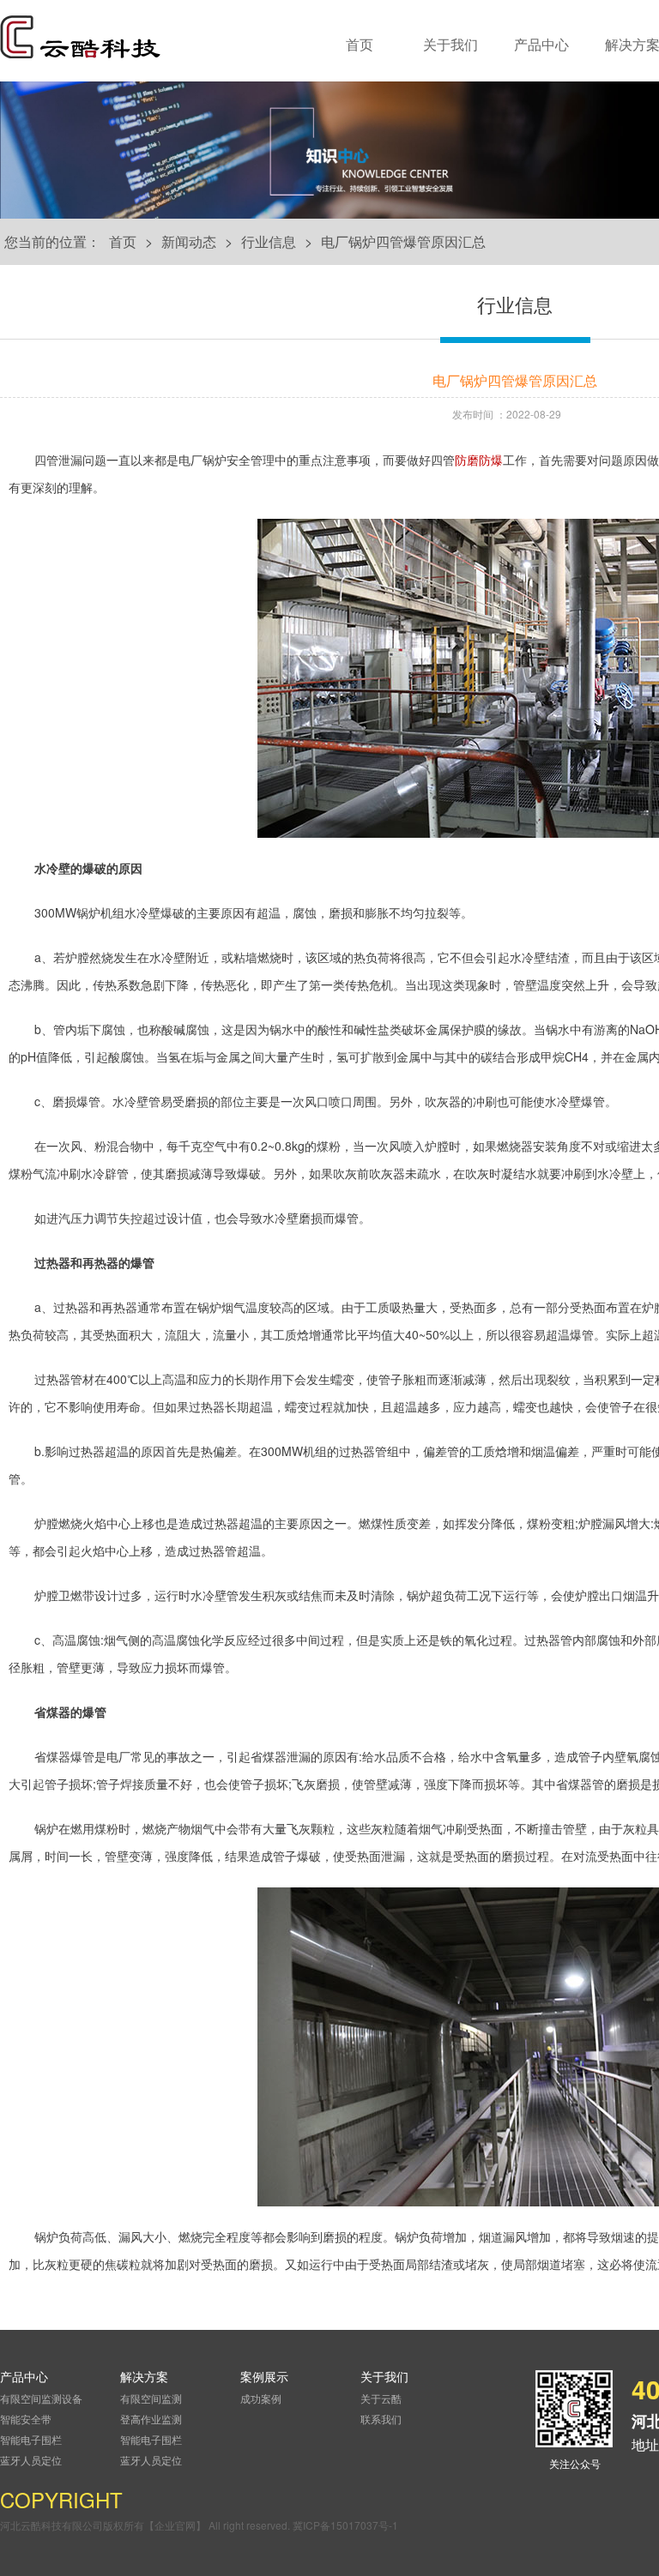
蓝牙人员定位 (31, 2460)
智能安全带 (26, 2419)
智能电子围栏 (31, 2439)
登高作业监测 (151, 2419)
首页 (360, 44)
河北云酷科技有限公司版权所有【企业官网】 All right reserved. (146, 2525)
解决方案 (144, 2376)
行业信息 (269, 241)
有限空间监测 (151, 2398)
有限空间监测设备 (41, 2398)
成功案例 (261, 2398)
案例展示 (264, 2376)
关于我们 (450, 44)
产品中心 (541, 44)
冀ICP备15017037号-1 (345, 2525)
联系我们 (381, 2419)
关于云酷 (381, 2398)
